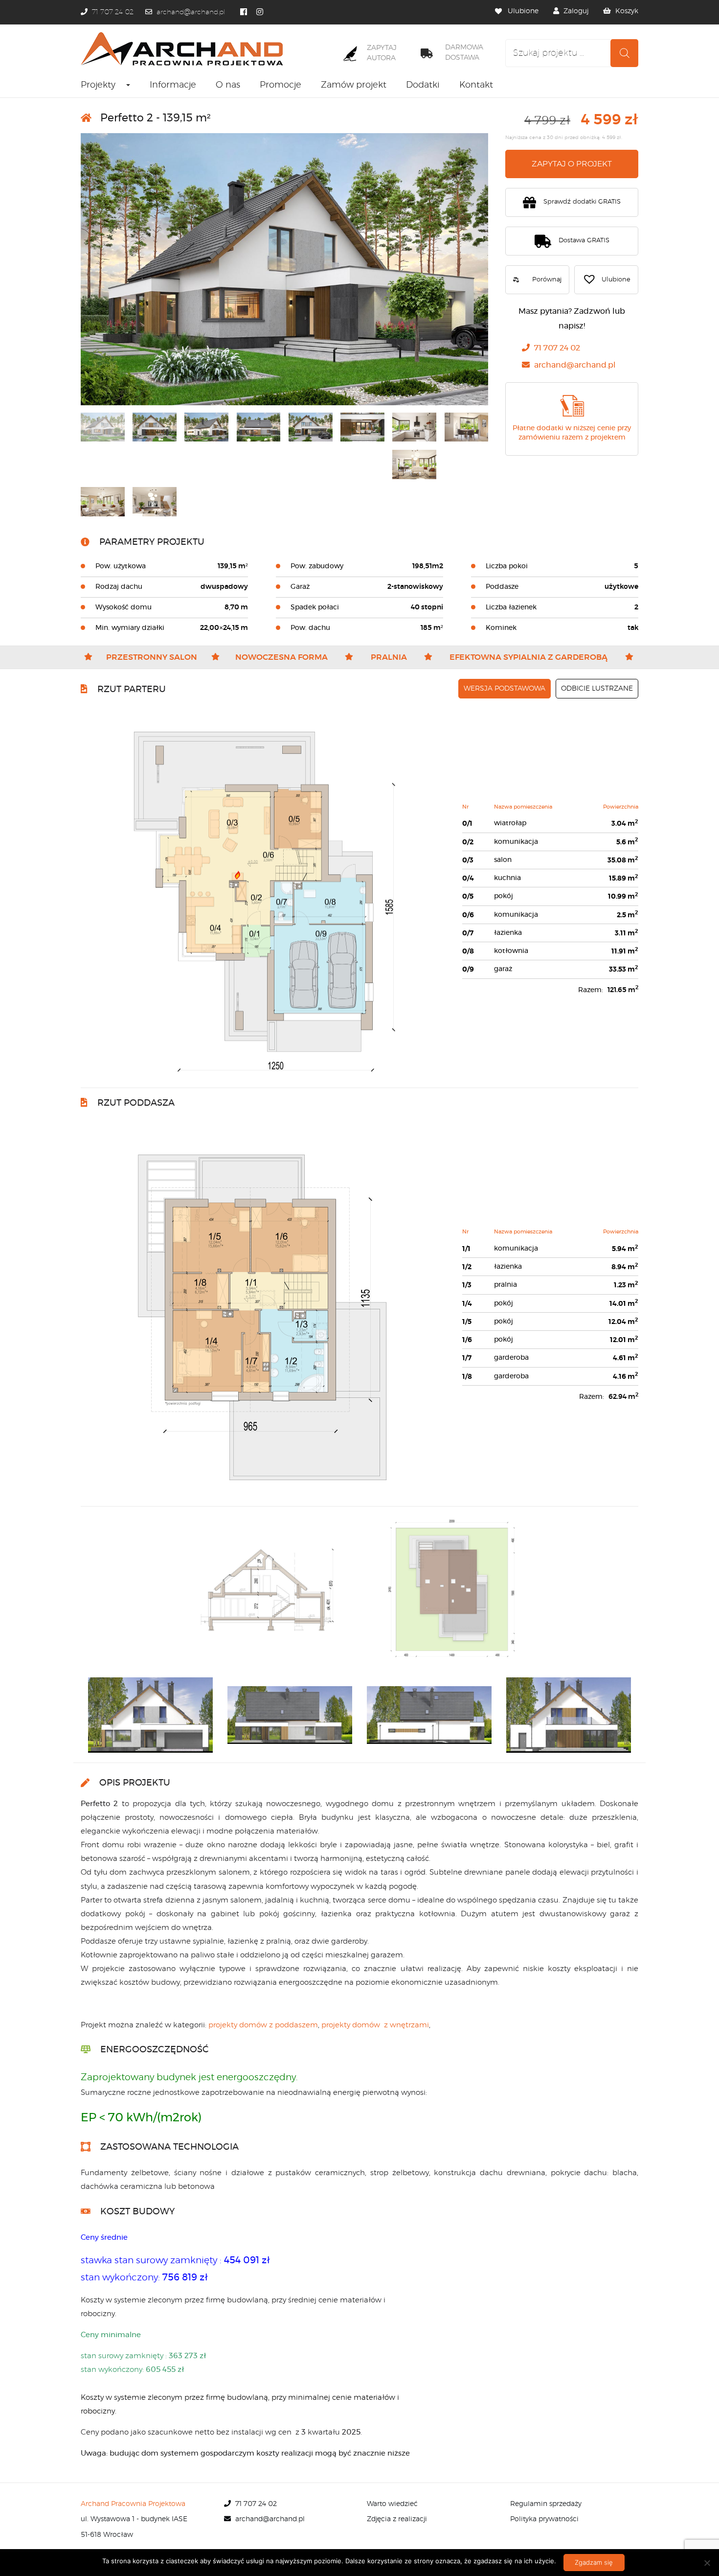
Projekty (98, 85)
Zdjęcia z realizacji (397, 2519)
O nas (228, 85)
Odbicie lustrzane (597, 689)
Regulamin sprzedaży (546, 2504)
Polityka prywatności (544, 2519)
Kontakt (476, 85)
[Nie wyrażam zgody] (707, 2563)
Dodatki (423, 85)
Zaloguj (576, 11)
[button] (606, 280)
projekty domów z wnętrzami (375, 2025)
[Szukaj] (624, 53)
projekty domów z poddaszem (263, 2025)
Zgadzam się (594, 2562)
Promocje (281, 85)
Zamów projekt (354, 85)
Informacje (173, 85)
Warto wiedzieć (392, 2504)
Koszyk (627, 11)
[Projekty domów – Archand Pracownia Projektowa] (185, 49)
